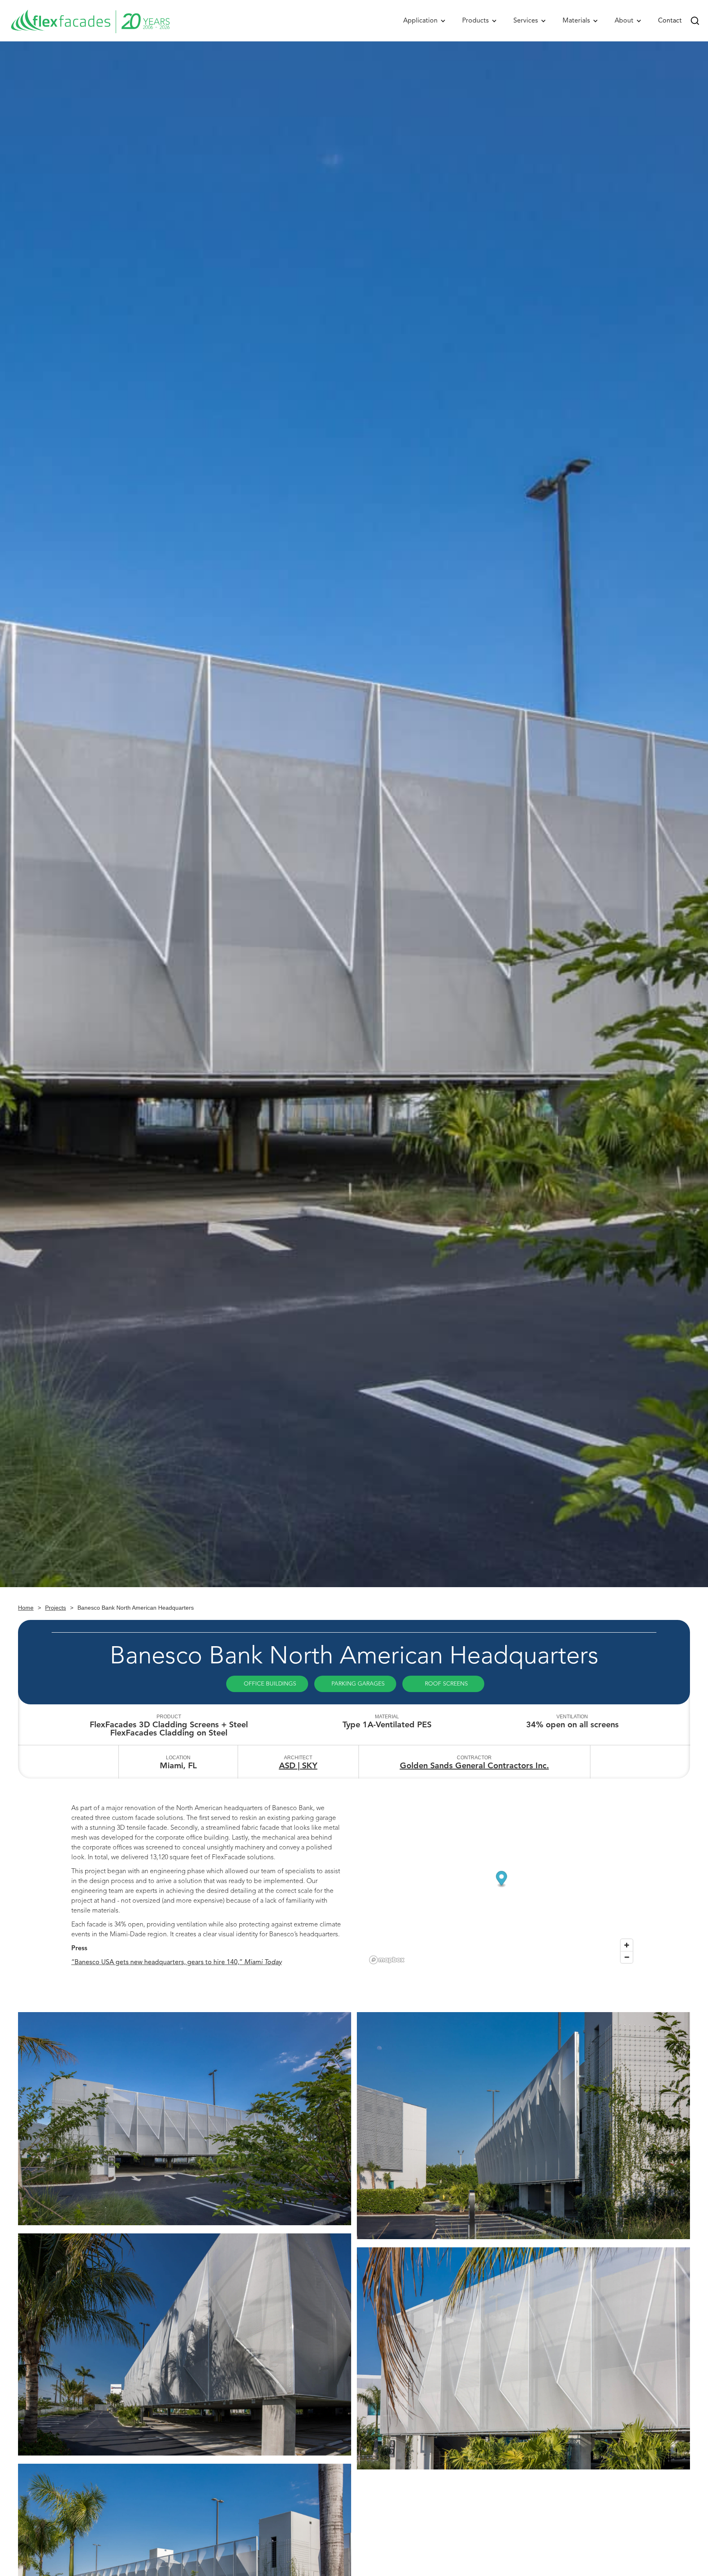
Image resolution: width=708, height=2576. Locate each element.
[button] (424, 21)
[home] (90, 21)
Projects (56, 1608)
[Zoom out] (627, 1957)
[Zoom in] (627, 1945)
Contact (670, 20)
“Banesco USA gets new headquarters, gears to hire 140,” (177, 1962)
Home (26, 1608)
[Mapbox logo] (387, 1960)
